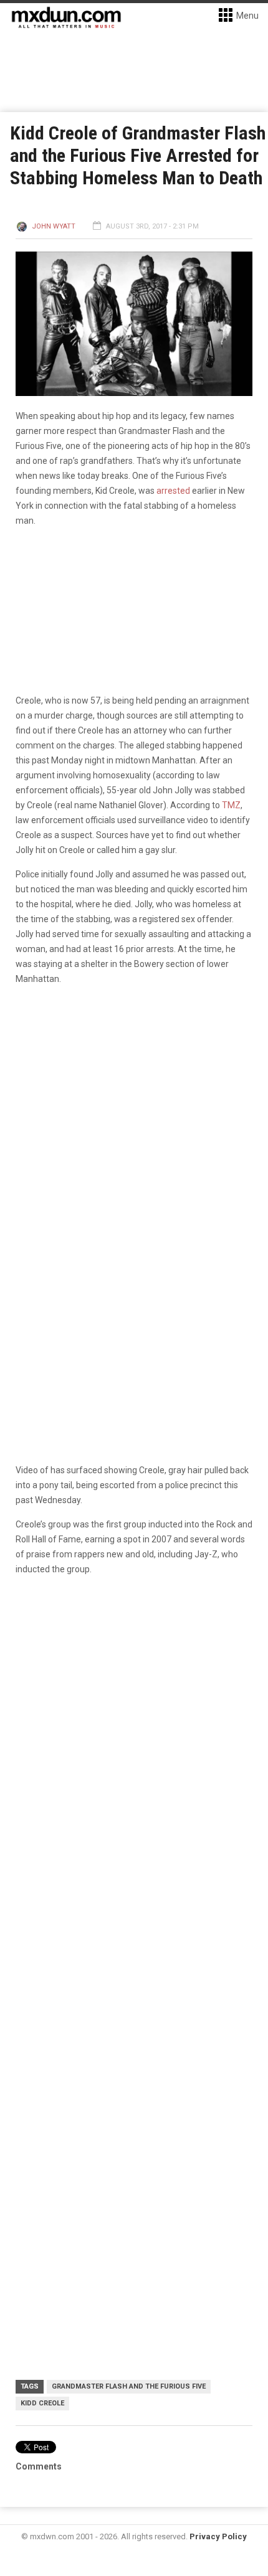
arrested (174, 491)
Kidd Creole (42, 2403)
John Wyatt (54, 226)
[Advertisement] (134, 2065)
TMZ (231, 805)
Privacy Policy (218, 2536)
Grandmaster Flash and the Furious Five (129, 2386)
